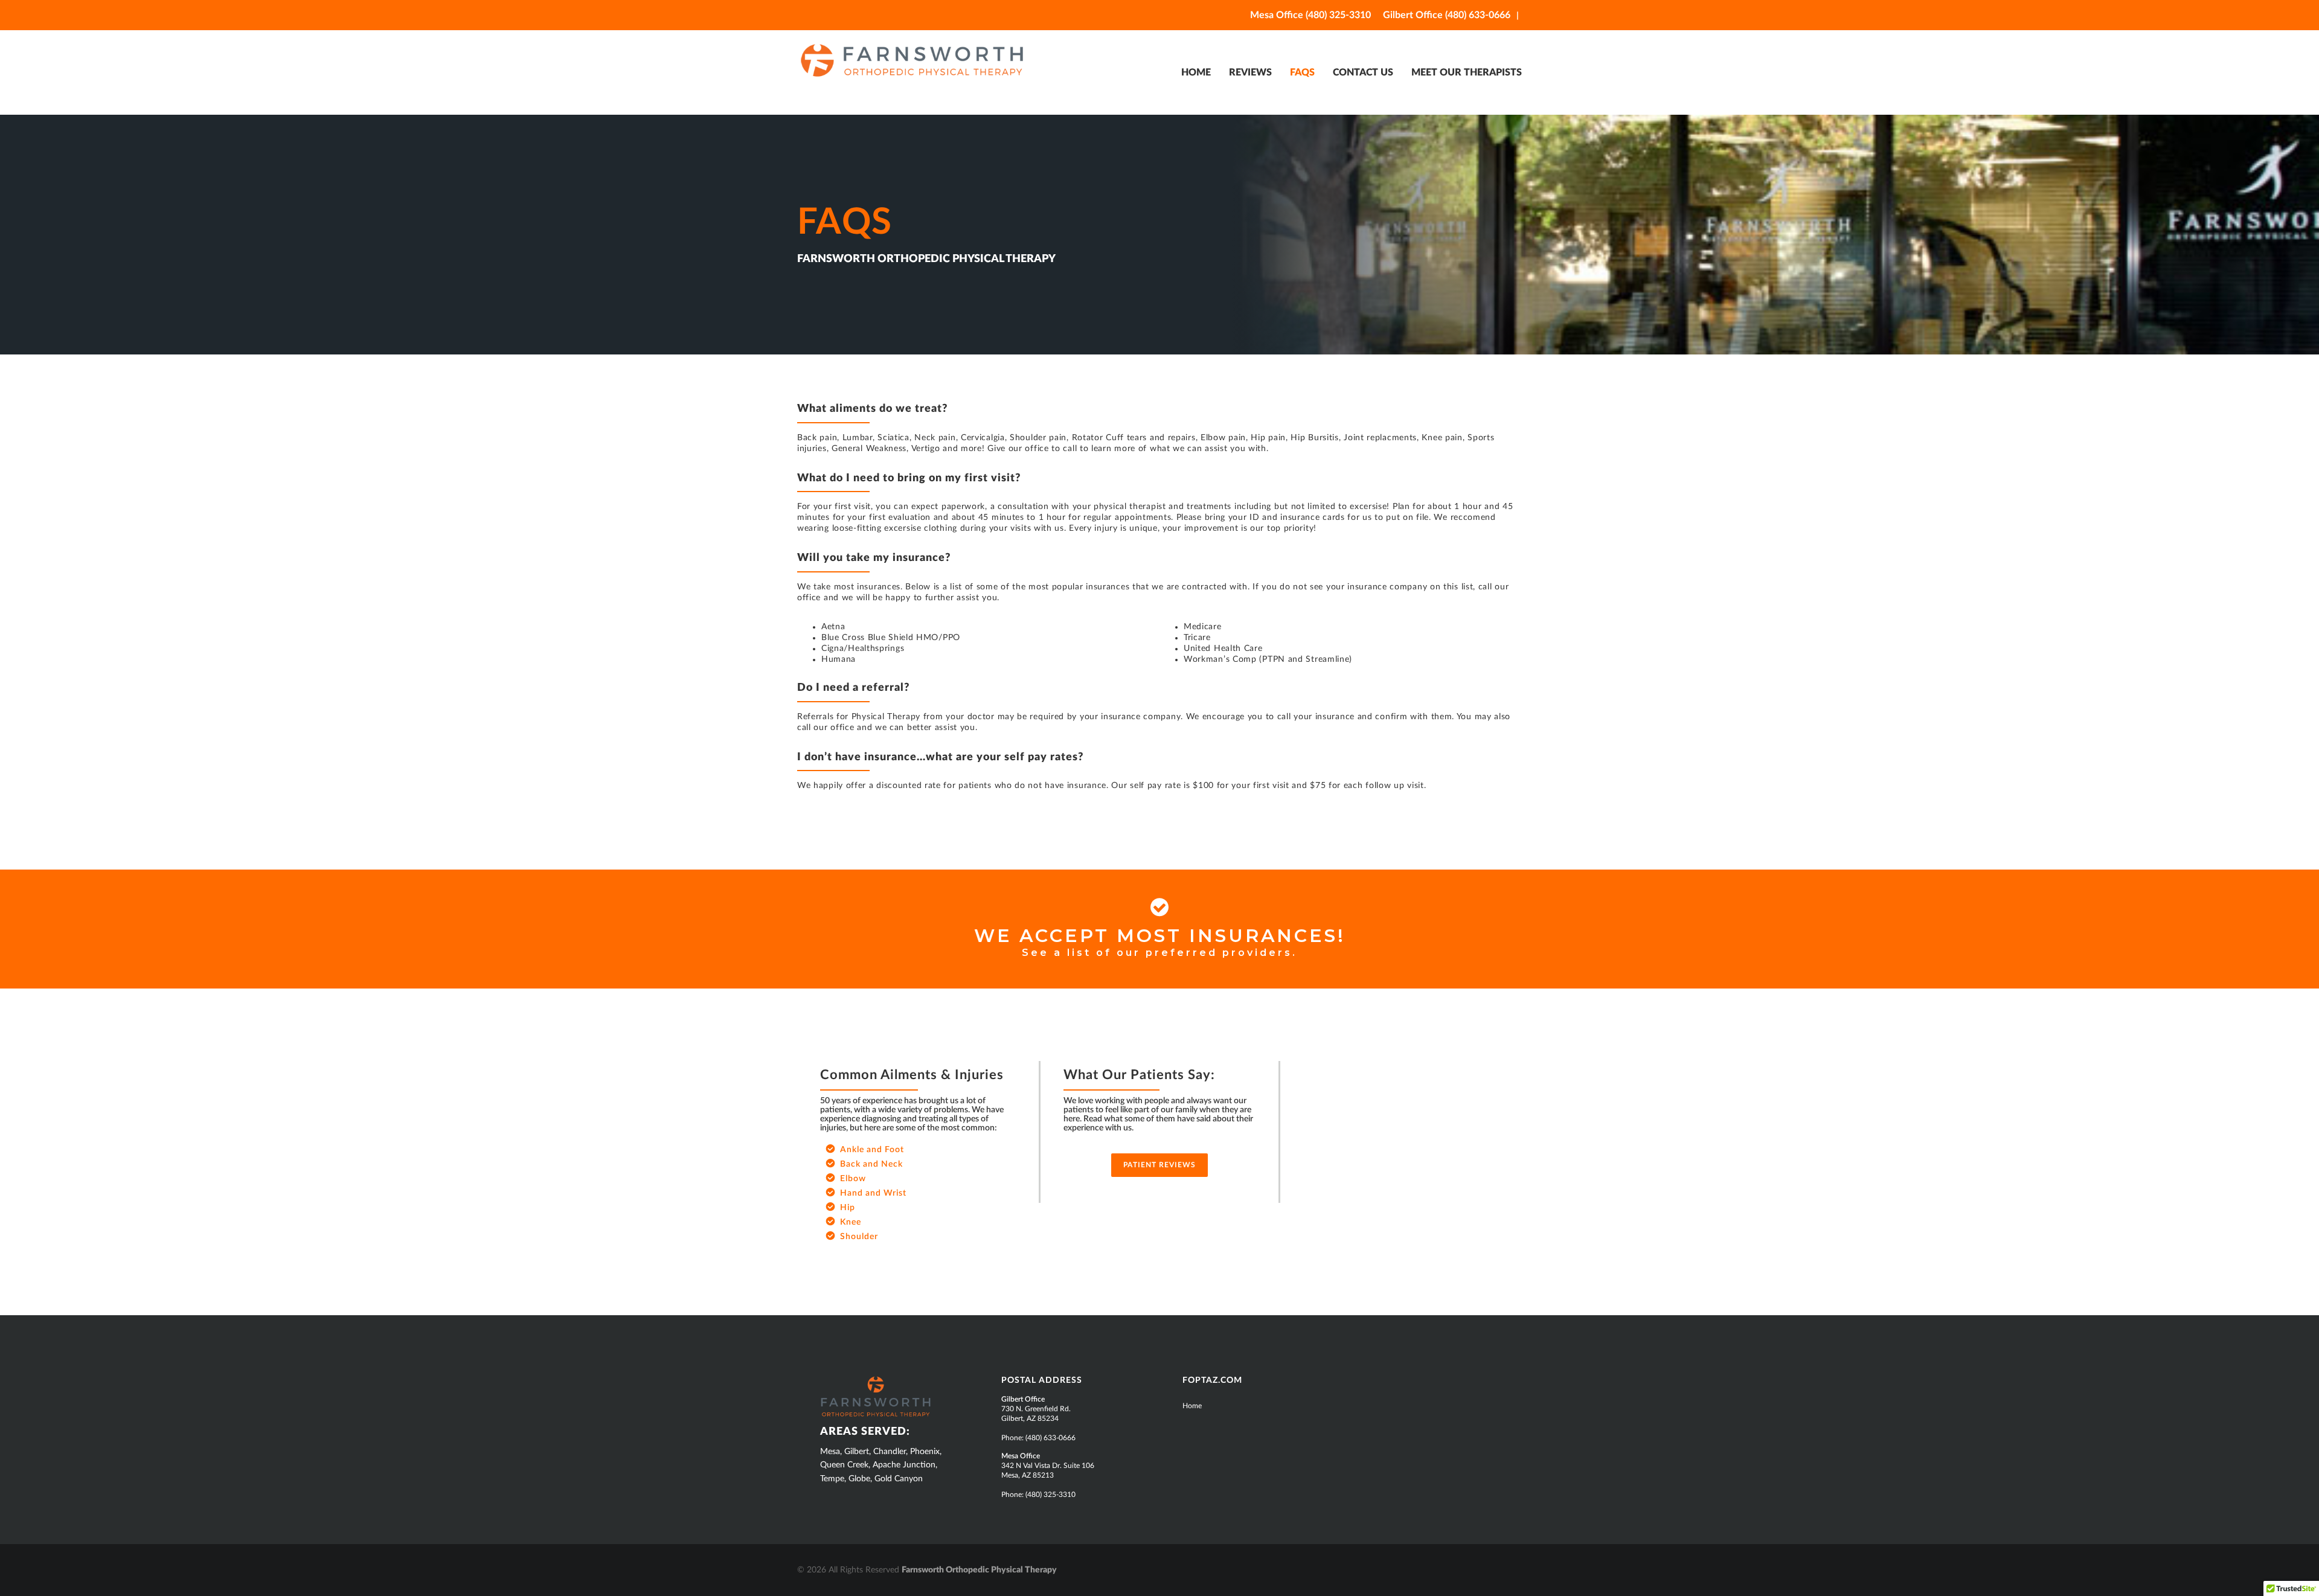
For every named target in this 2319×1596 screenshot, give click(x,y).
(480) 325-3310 (1050, 1495)
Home (1192, 1406)
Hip (848, 1208)
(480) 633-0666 (1050, 1438)
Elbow (853, 1179)
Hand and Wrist (873, 1193)
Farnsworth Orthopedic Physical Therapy (941, 60)
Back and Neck (871, 1164)
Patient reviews (1159, 1165)
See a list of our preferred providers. (1159, 953)
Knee (851, 1222)
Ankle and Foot (872, 1150)
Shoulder (859, 1237)
